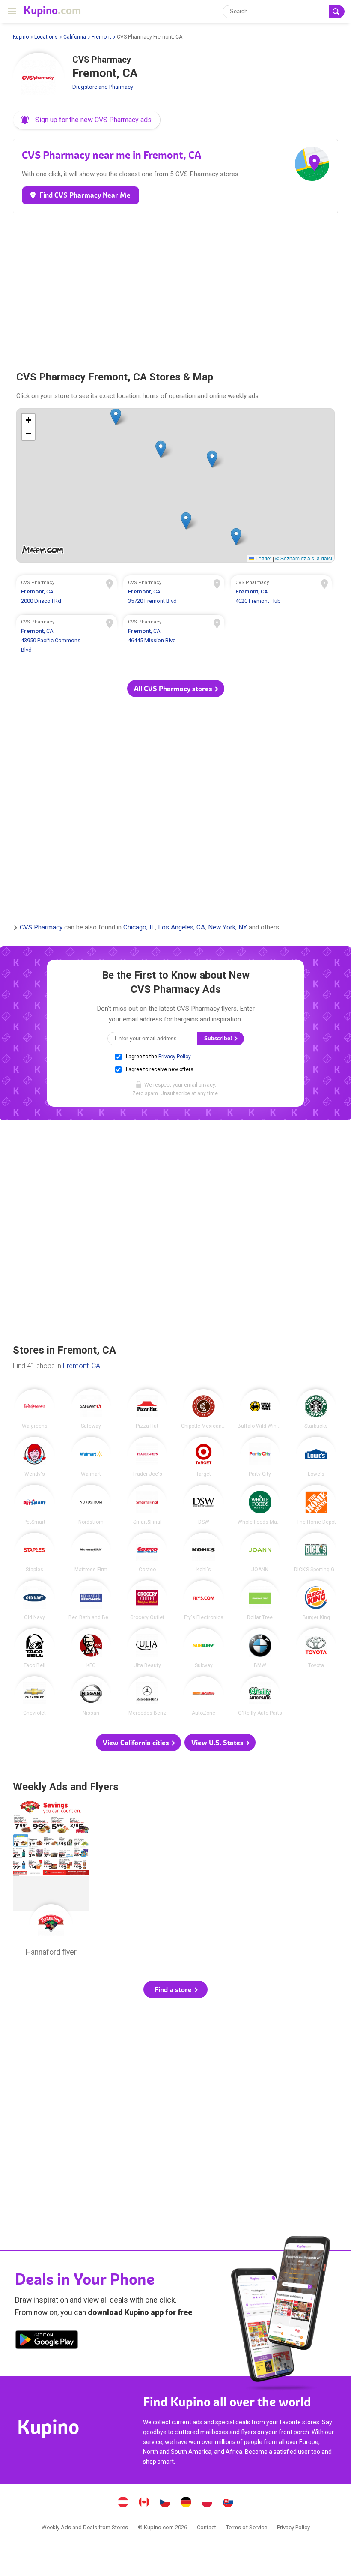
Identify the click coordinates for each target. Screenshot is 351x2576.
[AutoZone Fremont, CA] (204, 1696)
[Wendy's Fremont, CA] (34, 1457)
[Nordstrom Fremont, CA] (91, 1505)
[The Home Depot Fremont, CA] (316, 1505)
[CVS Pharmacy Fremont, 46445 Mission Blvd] (174, 637)
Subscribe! (219, 1038)
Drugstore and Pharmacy (103, 87)
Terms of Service (247, 2527)
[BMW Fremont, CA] (260, 1648)
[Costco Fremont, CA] (147, 1553)
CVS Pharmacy (41, 928)
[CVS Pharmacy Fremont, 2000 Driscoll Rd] (67, 593)
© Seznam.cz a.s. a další (304, 558)
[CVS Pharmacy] (39, 78)
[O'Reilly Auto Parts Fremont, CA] (260, 1696)
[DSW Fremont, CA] (204, 1505)
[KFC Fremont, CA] (91, 1648)
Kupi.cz (165, 2503)
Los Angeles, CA (181, 928)
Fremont (101, 37)
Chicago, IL (139, 928)
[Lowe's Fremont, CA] (316, 1457)
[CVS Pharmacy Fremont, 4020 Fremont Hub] (281, 593)
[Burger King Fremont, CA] (316, 1600)
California (75, 37)
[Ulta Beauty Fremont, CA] (147, 1648)
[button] (87, 120)
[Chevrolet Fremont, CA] (34, 1696)
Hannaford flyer (51, 1881)
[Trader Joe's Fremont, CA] (147, 1457)
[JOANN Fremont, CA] (260, 1553)
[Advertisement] (175, 288)
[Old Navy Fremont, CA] (34, 1600)
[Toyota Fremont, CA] (316, 1648)
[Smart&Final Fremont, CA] (147, 1505)
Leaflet (263, 558)
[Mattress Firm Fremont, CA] (91, 1553)
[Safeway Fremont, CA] (91, 1409)
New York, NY (228, 928)
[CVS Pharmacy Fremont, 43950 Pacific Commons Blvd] (67, 637)
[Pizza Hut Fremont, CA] (147, 1409)
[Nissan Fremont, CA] (91, 1696)
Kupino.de (186, 2503)
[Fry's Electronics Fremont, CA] (204, 1600)
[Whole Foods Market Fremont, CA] (260, 1505)
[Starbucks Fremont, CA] (316, 1409)
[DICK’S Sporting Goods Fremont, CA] (316, 1553)
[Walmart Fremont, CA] (91, 1457)
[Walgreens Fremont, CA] (34, 1409)
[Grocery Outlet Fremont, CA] (147, 1600)
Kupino (21, 37)
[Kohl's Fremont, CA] (204, 1553)
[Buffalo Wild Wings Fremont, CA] (260, 1409)
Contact (207, 2527)
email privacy (199, 1085)
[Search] (337, 12)
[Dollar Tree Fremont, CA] (260, 1600)
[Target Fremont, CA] (204, 1457)
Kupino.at (123, 2503)
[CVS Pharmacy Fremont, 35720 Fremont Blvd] (174, 593)
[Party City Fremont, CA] (260, 1457)
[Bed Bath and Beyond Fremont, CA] (91, 1600)
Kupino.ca (144, 2503)
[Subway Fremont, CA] (204, 1648)
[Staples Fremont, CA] (34, 1553)
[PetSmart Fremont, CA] (34, 1505)
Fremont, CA (82, 1366)
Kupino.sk (228, 2503)
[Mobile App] (47, 2341)
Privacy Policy (174, 1057)
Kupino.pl (207, 2503)
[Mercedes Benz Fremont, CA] (147, 1696)
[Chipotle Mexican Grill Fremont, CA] (204, 1409)
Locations (46, 37)
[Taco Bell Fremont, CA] (34, 1648)
